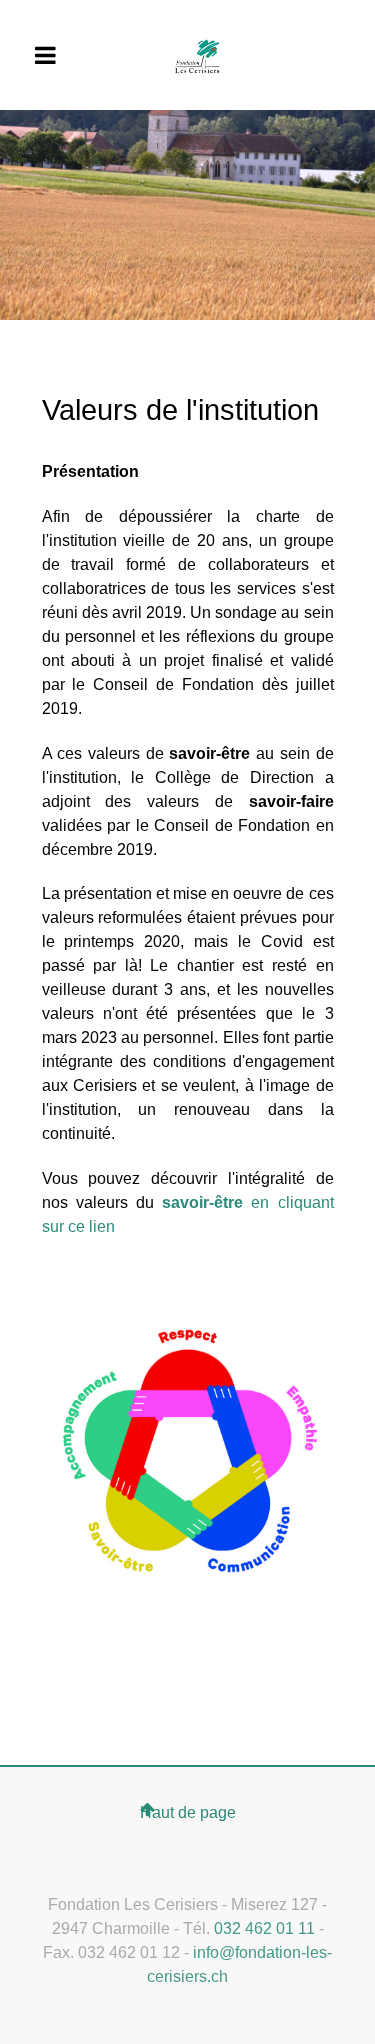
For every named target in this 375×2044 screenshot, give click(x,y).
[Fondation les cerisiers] (198, 55)
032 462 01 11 (264, 1928)
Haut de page (188, 1812)
